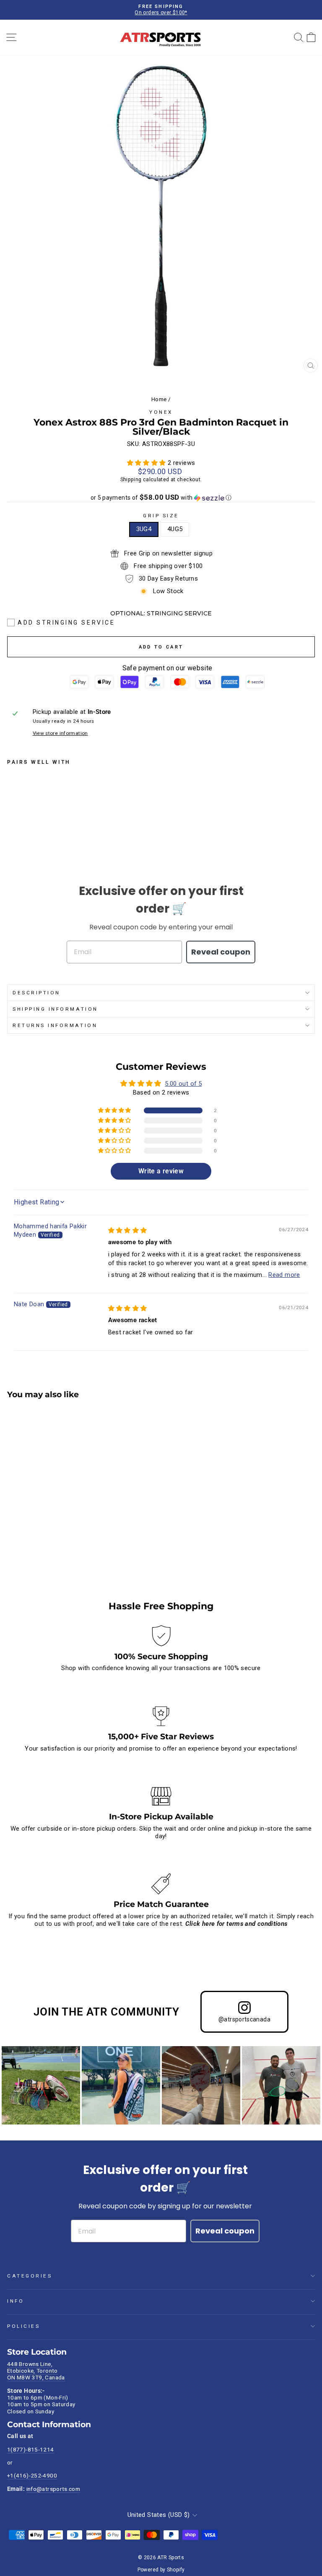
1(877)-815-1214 (31, 2449)
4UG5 (175, 529)
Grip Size (161, 516)
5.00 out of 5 (183, 1084)
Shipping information (55, 1009)
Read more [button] (284, 1275)
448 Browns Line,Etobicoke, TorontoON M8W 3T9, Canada (36, 2371)
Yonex (161, 412)
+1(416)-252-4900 (32, 2475)
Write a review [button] (161, 1171)
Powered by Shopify (161, 2570)
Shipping (131, 479)
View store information (60, 733)
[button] (147, 463)
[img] (128, 1230)
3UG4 (144, 529)
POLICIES (23, 2326)
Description (36, 993)
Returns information (55, 1025)
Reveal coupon (221, 952)
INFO (16, 2301)
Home (159, 399)
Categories (30, 2276)
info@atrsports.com (53, 2489)
